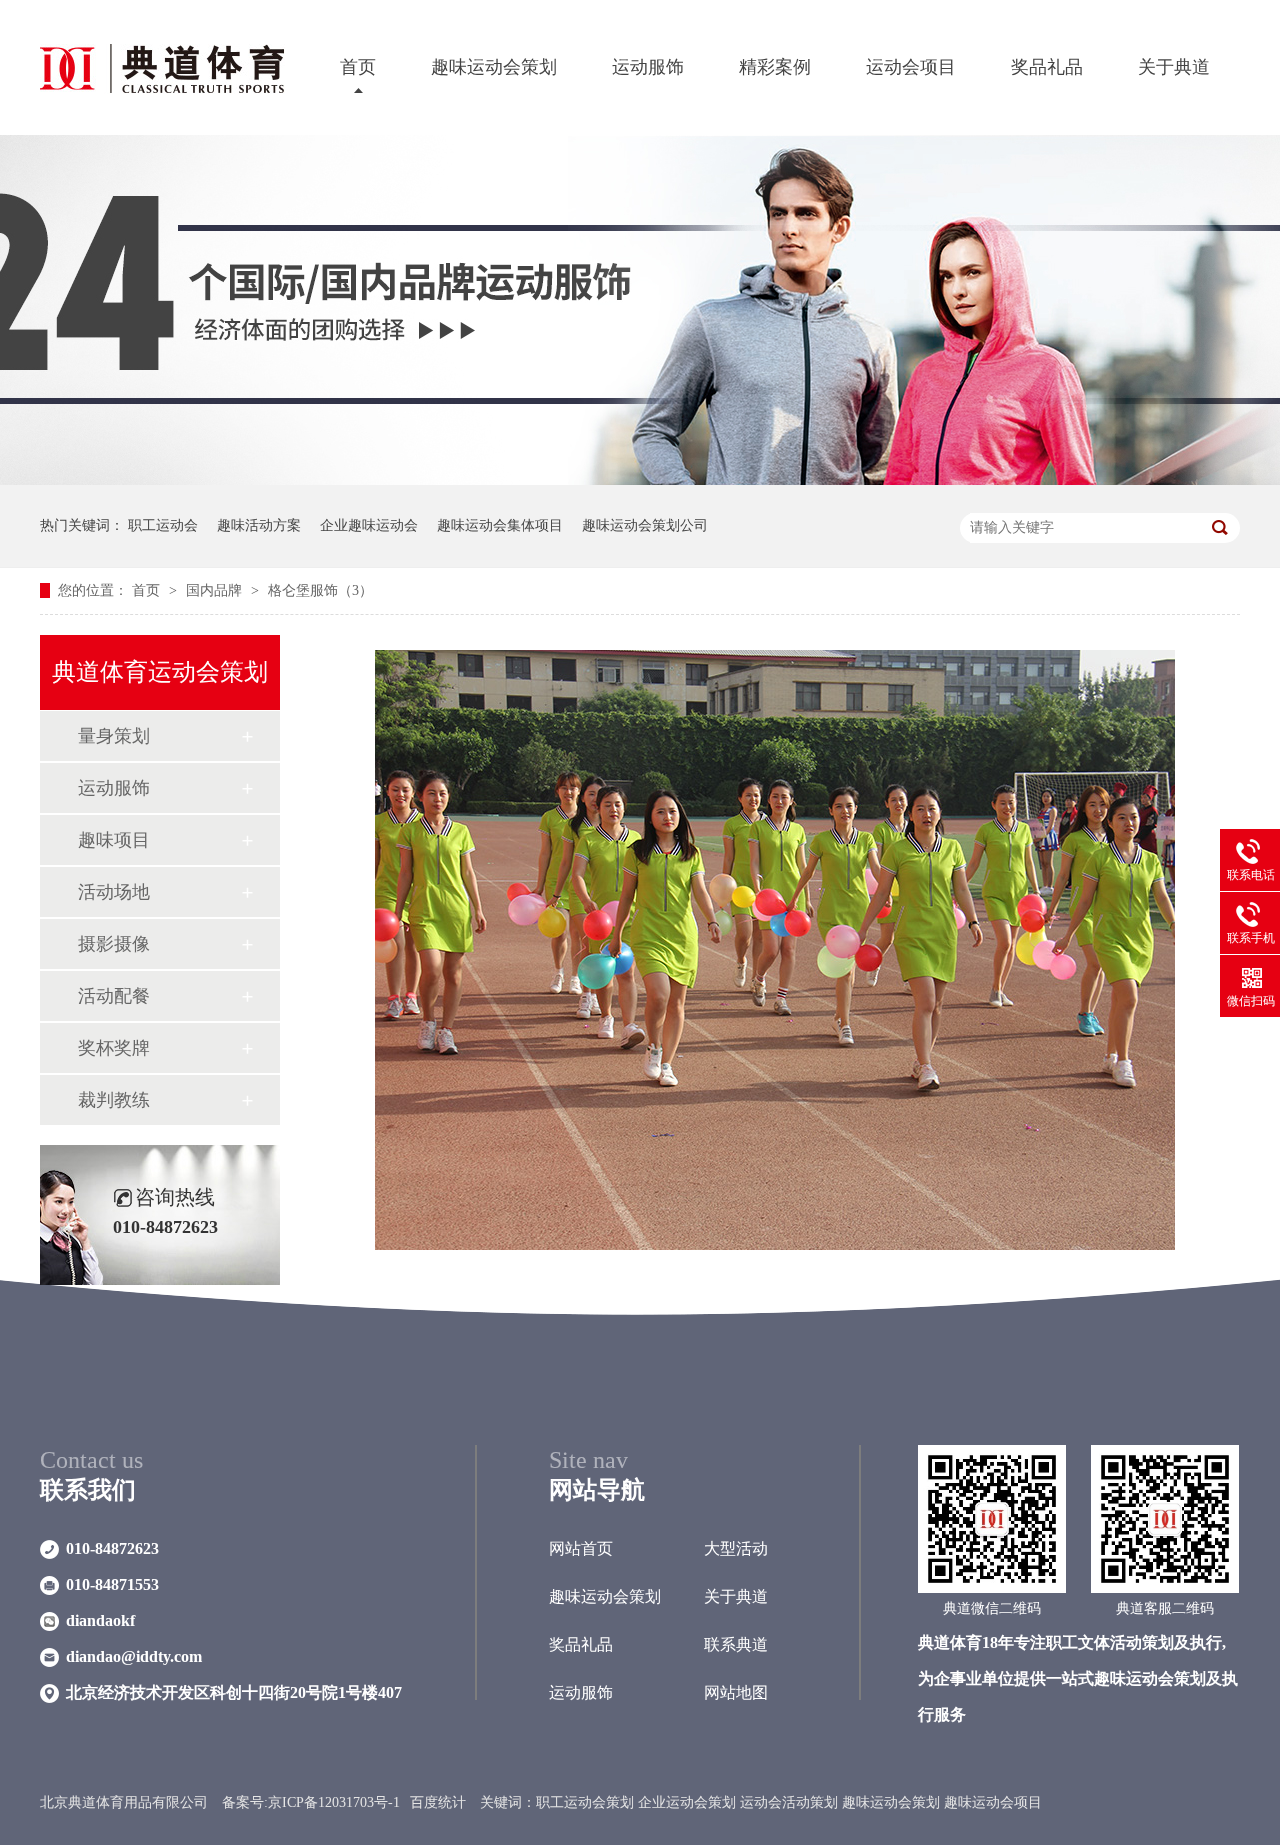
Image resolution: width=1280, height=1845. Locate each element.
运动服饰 (648, 67)
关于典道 (1174, 67)
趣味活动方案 (259, 525)
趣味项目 (114, 840)
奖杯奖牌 (114, 1048)
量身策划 (114, 736)
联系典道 (736, 1644)
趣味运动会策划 (494, 67)
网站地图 (736, 1692)
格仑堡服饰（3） (320, 590)
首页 (358, 67)
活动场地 (114, 892)
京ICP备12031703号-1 (334, 1802)
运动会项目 (911, 67)
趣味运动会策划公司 (645, 525)
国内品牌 (216, 590)
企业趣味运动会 (369, 525)
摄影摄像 (114, 944)
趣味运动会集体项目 (500, 525)
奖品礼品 (1047, 67)
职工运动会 (163, 525)
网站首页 (581, 1548)
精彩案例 (775, 67)
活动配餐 (114, 996)
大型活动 (736, 1548)
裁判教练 (114, 1100)
